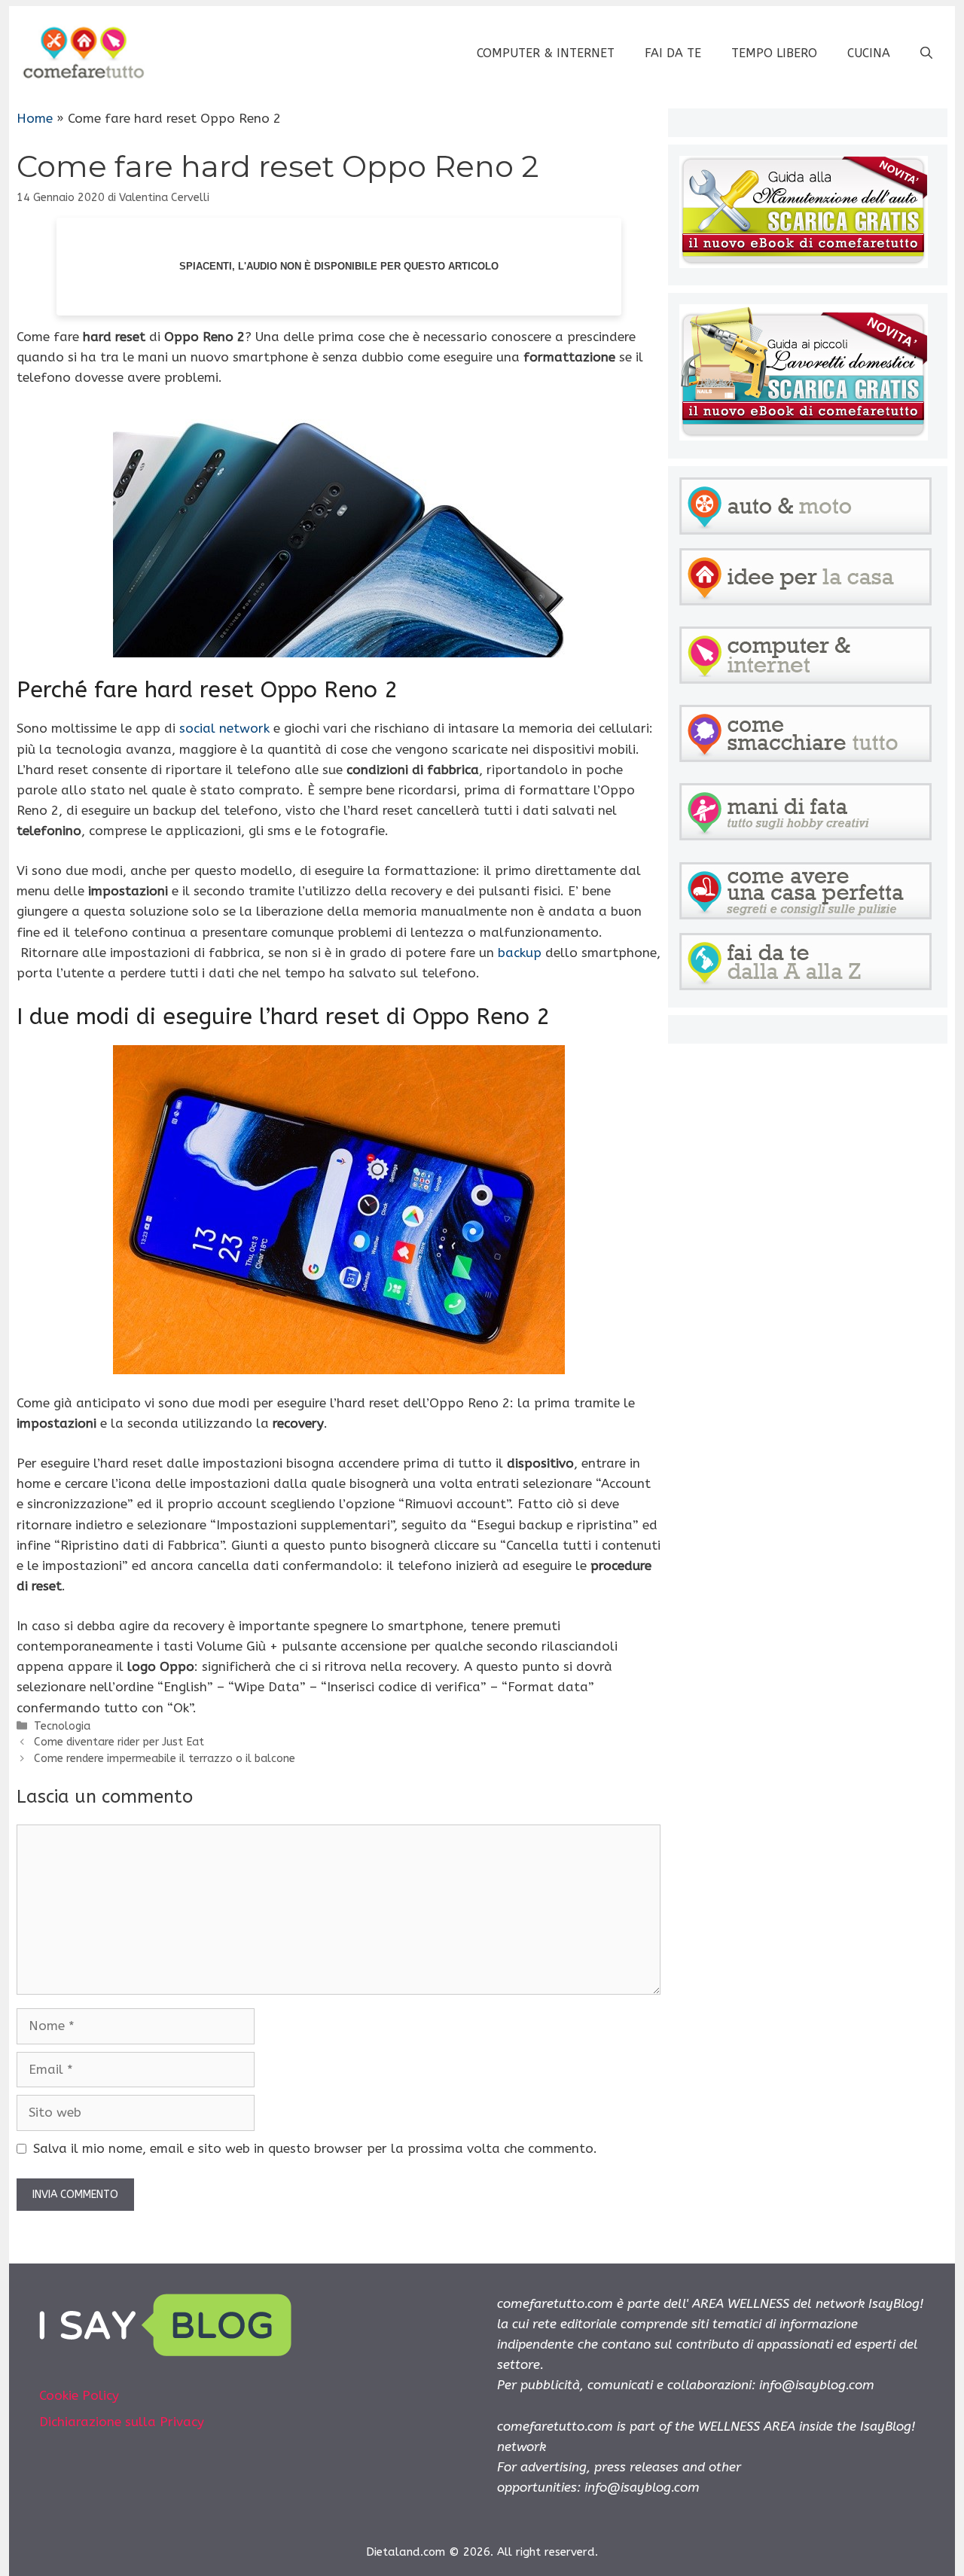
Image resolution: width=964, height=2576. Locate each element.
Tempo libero (774, 53)
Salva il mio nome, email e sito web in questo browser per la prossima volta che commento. (315, 2148)
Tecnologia (62, 1726)
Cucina (869, 53)
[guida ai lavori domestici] (804, 436)
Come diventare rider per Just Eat (119, 1742)
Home (35, 118)
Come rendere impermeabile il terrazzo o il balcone (165, 1759)
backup (520, 953)
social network (224, 728)
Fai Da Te (673, 53)
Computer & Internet (546, 53)
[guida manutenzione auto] (804, 264)
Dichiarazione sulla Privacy (122, 2422)
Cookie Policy (79, 2395)
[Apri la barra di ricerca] (926, 53)
